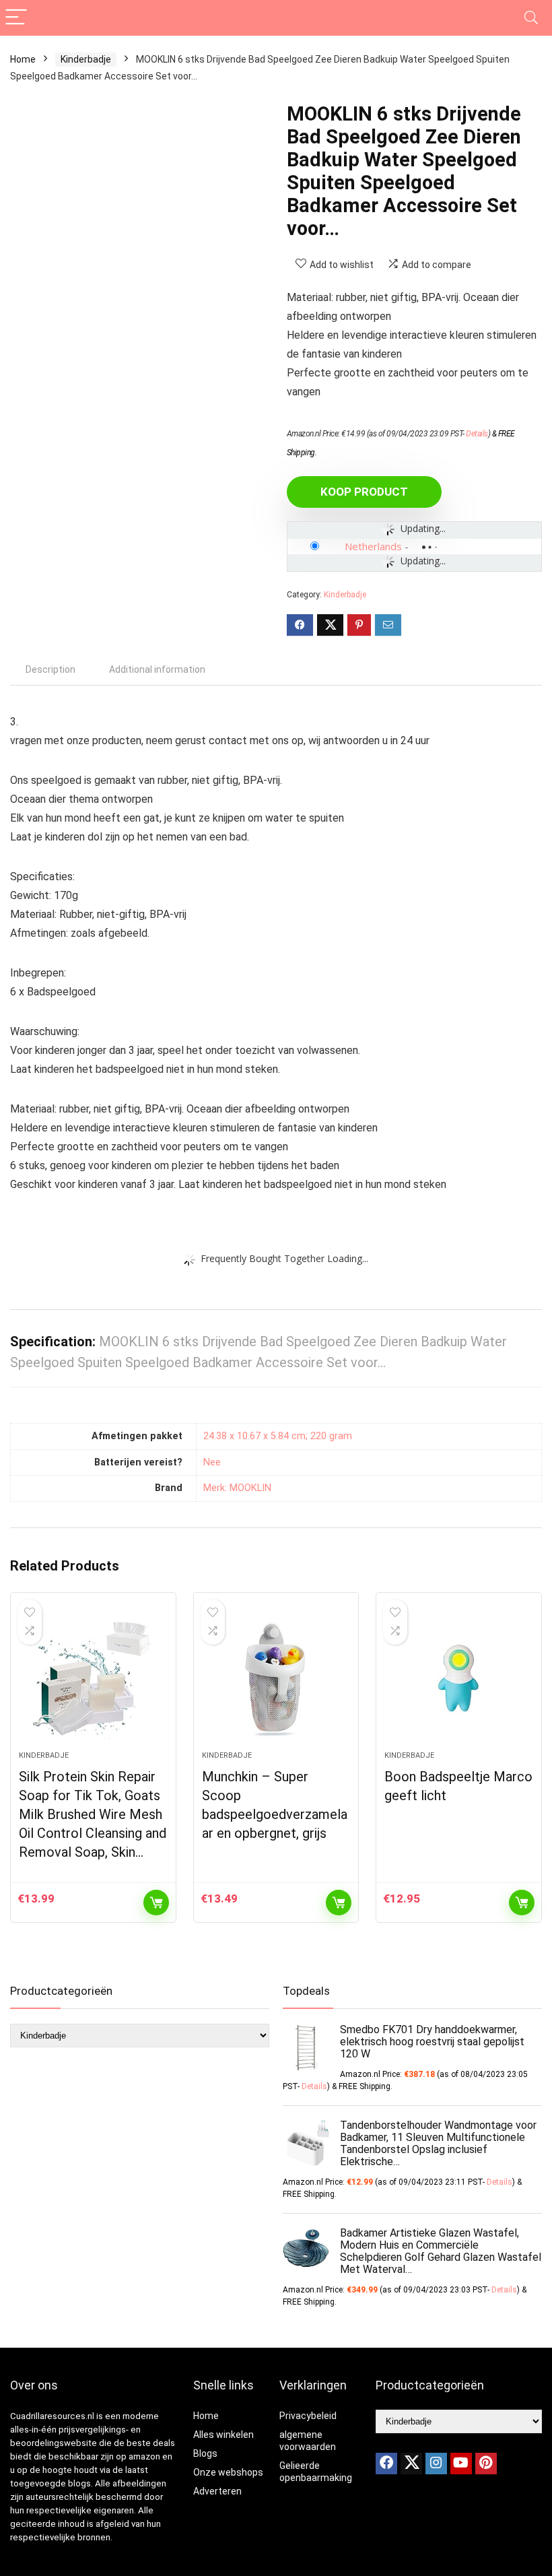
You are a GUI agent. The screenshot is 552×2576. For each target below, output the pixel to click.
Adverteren (217, 2491)
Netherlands (373, 546)
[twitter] (411, 2464)
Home (23, 59)
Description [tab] (50, 669)
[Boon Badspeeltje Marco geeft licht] (459, 1678)
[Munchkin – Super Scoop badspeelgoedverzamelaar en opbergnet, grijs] (276, 1678)
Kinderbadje (86, 59)
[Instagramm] (436, 2464)
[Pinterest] (486, 2464)
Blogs (205, 2453)
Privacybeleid (308, 2416)
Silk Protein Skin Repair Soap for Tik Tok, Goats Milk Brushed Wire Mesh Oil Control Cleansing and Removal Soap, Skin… (93, 1814)
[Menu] (16, 18)
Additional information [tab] (157, 669)
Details (477, 434)
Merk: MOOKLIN (237, 1488)
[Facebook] (386, 2464)
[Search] (531, 18)
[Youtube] (461, 2464)
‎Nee (212, 1462)
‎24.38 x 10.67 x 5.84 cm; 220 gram (278, 1436)
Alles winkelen (223, 2435)
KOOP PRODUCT (364, 492)
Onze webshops (228, 2472)
